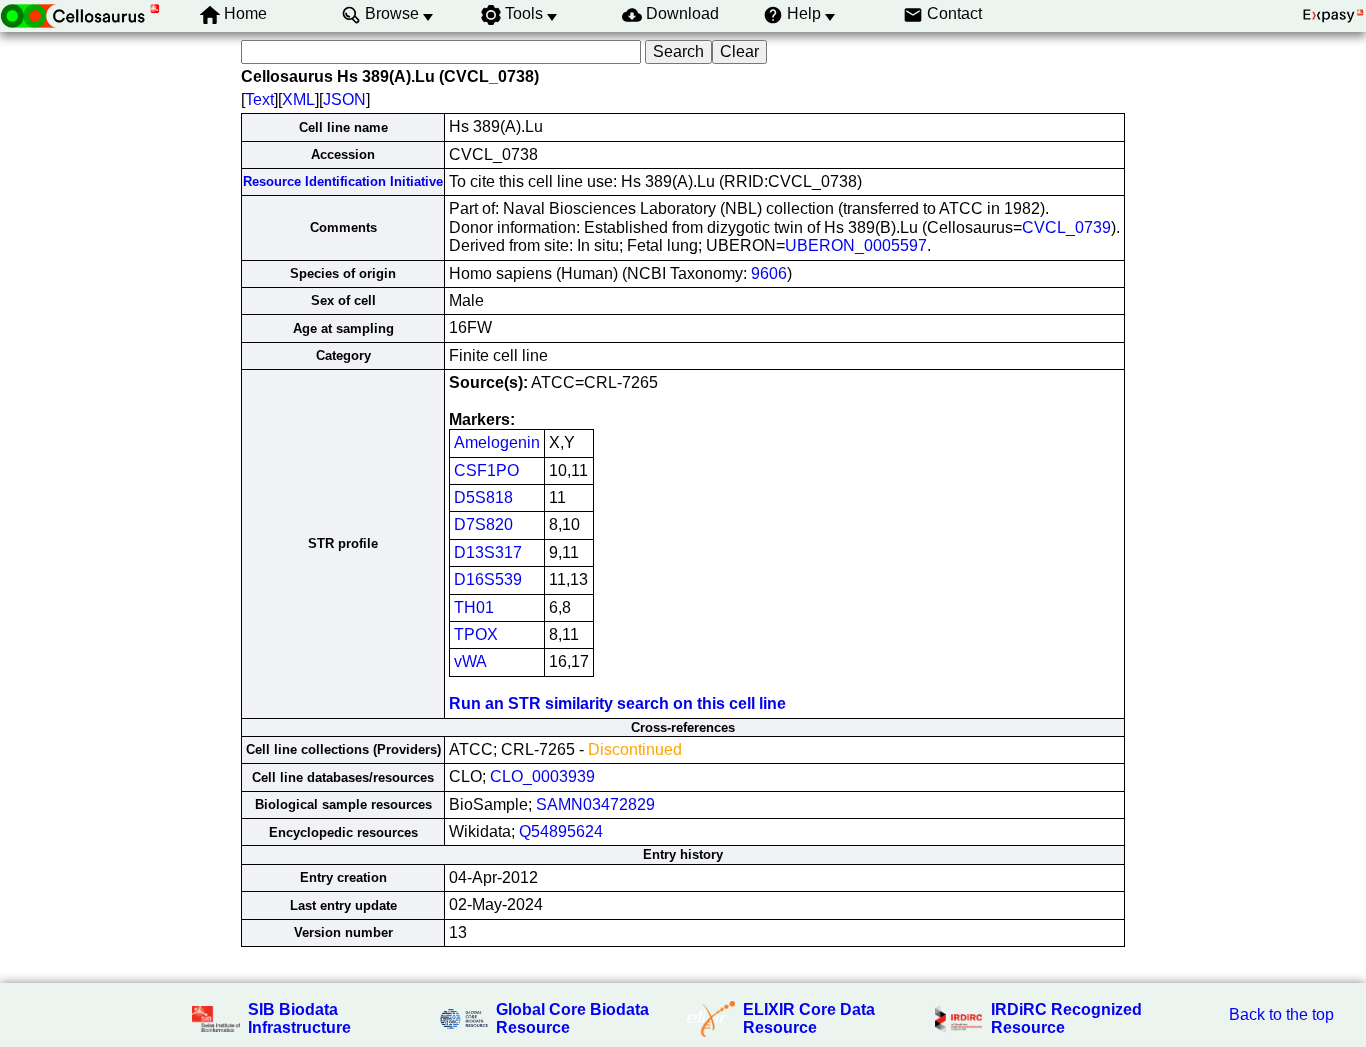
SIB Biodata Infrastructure (299, 1018)
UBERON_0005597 (856, 245)
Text (259, 99)
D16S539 (488, 579)
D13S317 (488, 552)
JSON (344, 99)
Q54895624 (561, 831)
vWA (470, 661)
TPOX (476, 634)
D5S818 (483, 497)
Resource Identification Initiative (343, 181)
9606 (769, 273)
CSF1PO (486, 470)
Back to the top (1281, 1014)
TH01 (474, 607)
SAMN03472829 (595, 804)
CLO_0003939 (542, 776)
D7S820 (483, 524)
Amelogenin (497, 442)
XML (298, 99)
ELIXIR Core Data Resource (809, 1018)
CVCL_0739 (1066, 227)
